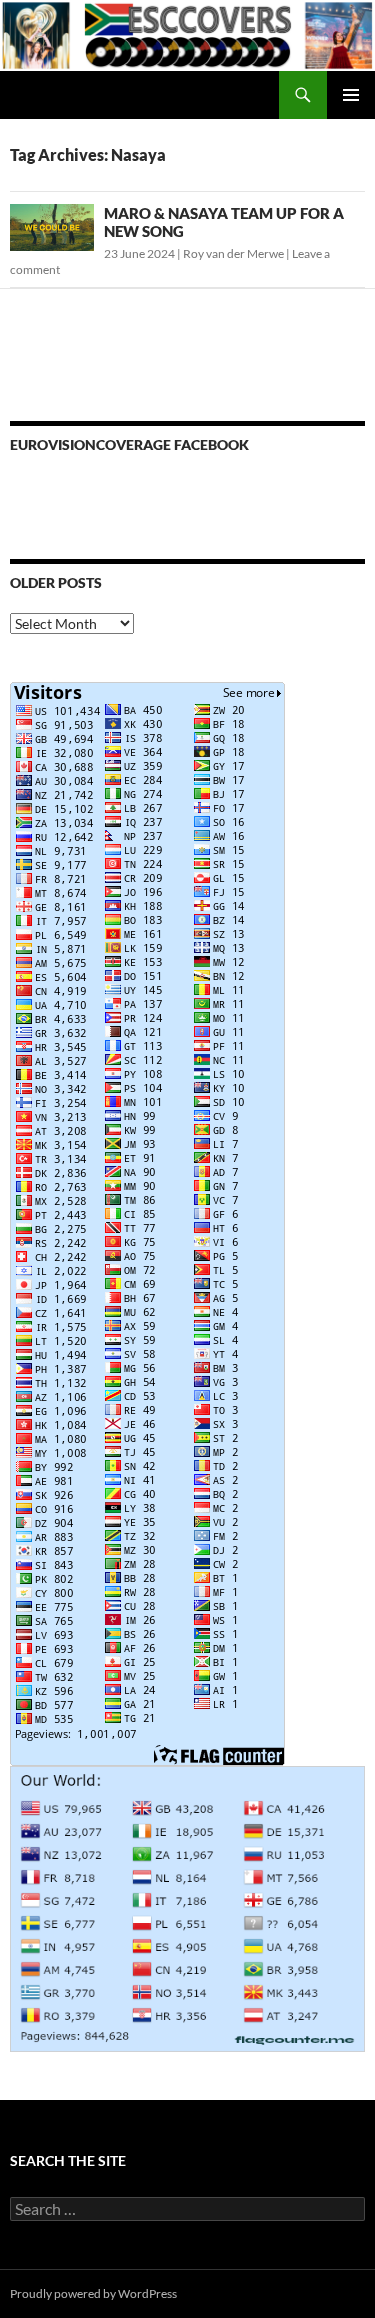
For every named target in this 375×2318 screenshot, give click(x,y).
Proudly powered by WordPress (93, 2293)
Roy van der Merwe (233, 253)
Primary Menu (351, 95)
